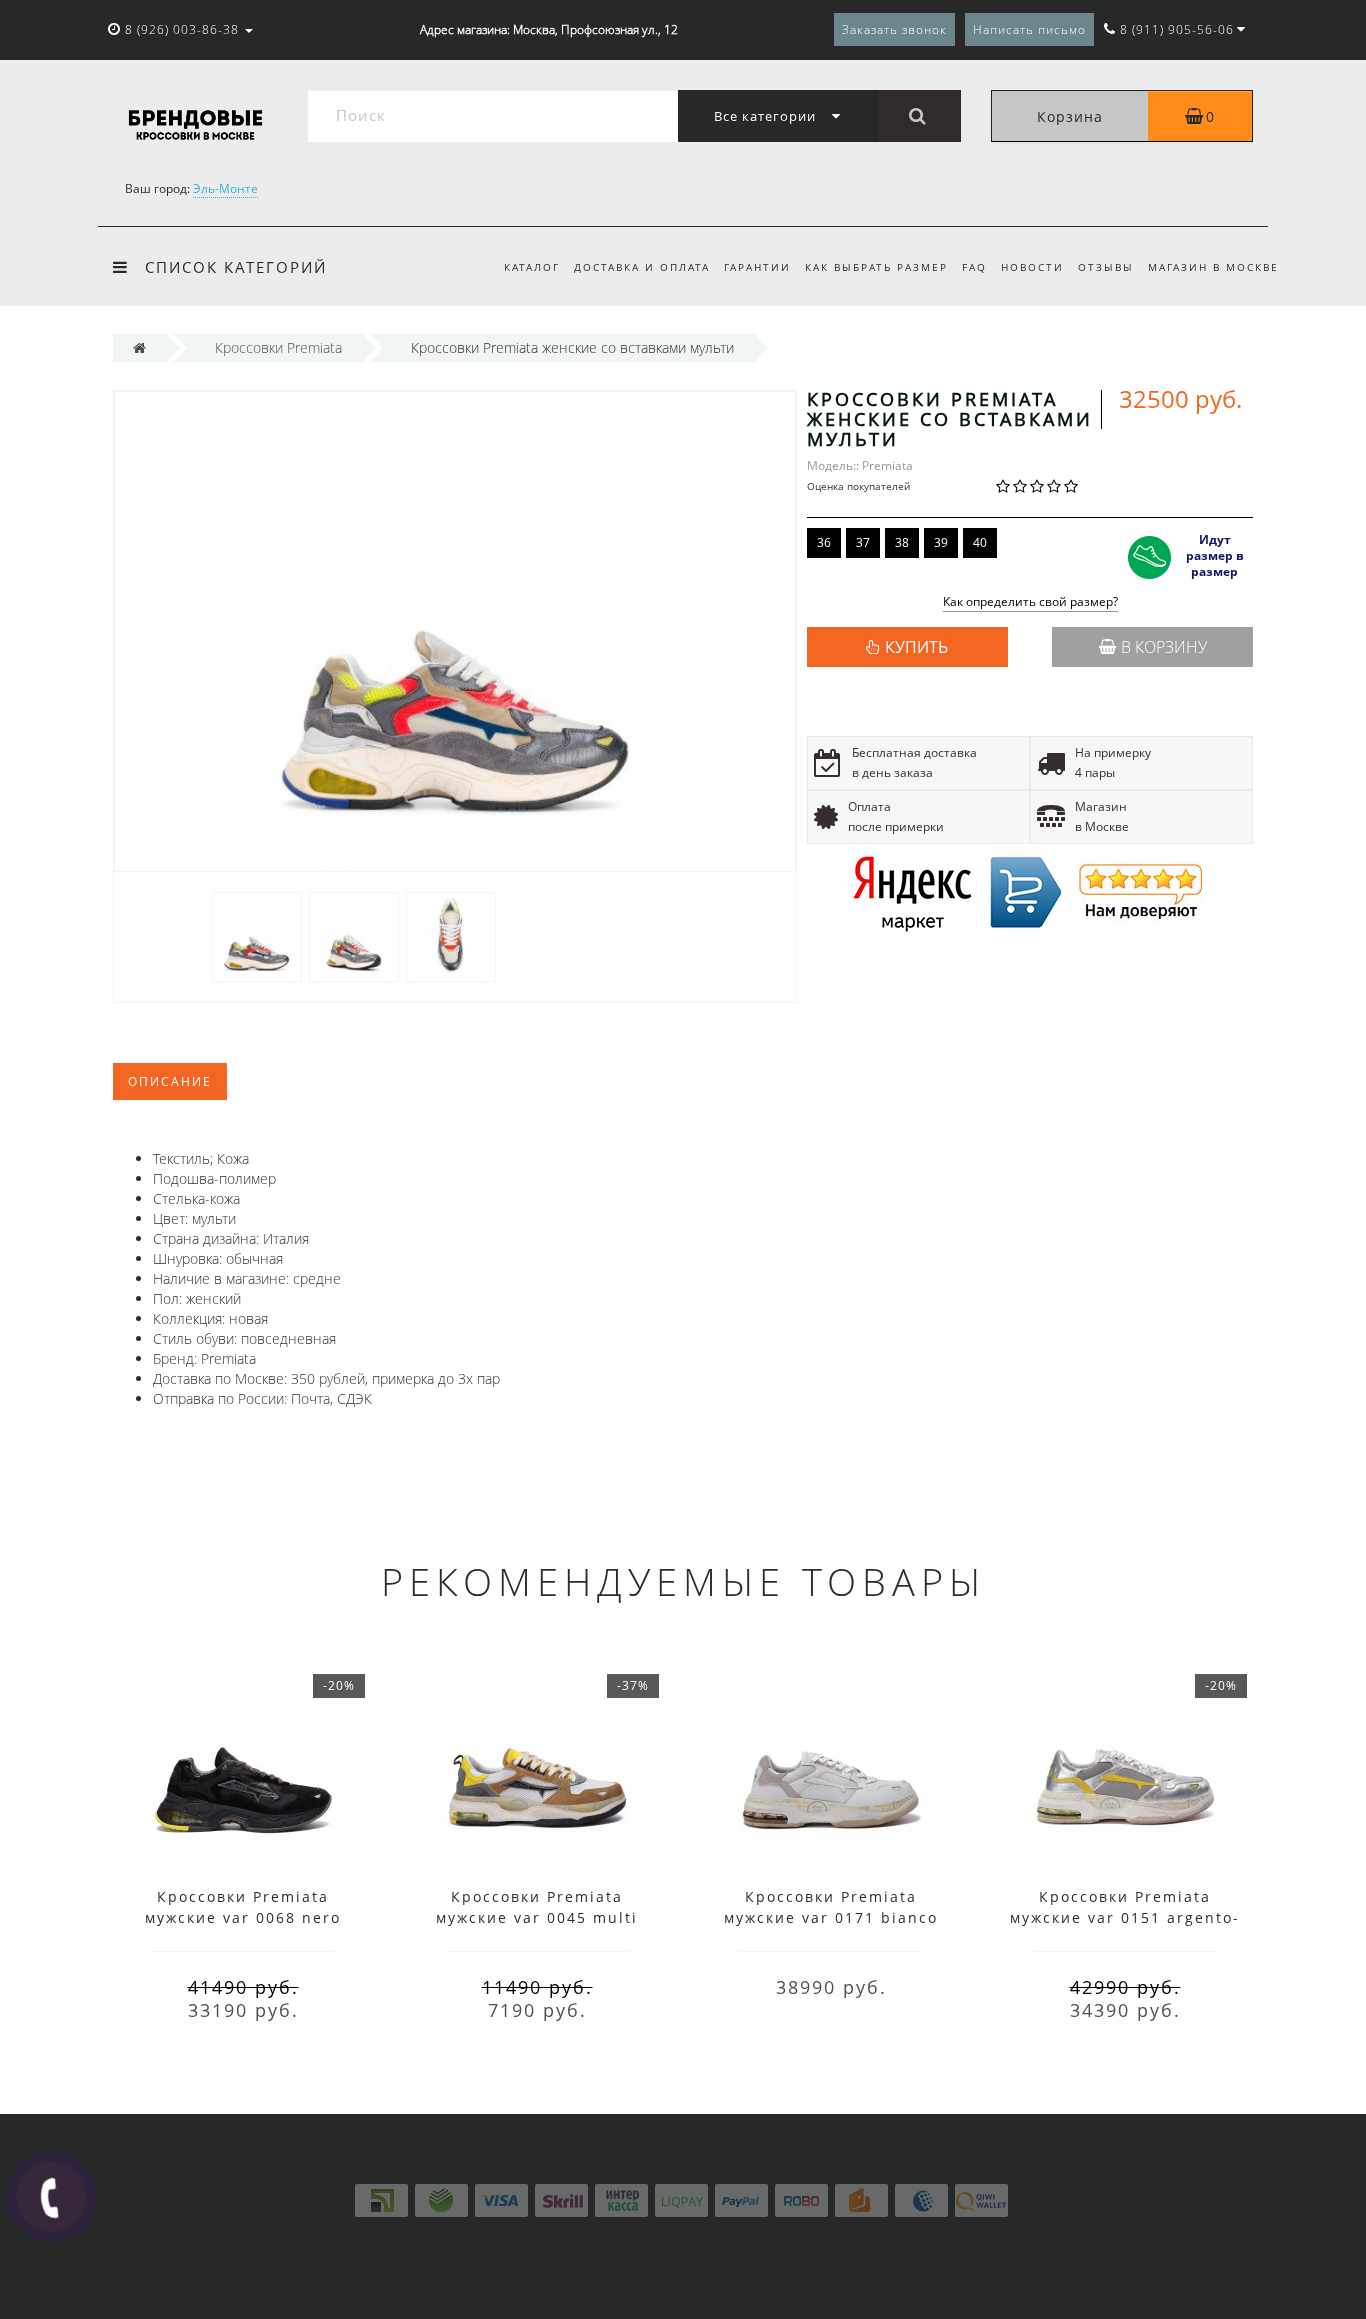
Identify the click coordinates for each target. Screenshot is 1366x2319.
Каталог (532, 267)
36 (824, 542)
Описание (170, 1081)
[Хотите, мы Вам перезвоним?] (51, 2197)
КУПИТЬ (916, 647)
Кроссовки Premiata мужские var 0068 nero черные (243, 1917)
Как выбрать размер (876, 267)
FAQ (974, 267)
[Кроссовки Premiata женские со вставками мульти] (257, 935)
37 (863, 542)
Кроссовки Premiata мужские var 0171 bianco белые (831, 1917)
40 (980, 542)
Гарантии (757, 267)
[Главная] (139, 347)
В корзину (1164, 647)
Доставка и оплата (642, 267)
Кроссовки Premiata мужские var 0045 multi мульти (537, 1917)
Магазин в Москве (1213, 267)
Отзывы (1106, 267)
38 (902, 542)
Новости (1032, 267)
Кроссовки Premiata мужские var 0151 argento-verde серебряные (1125, 1917)
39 (941, 542)
